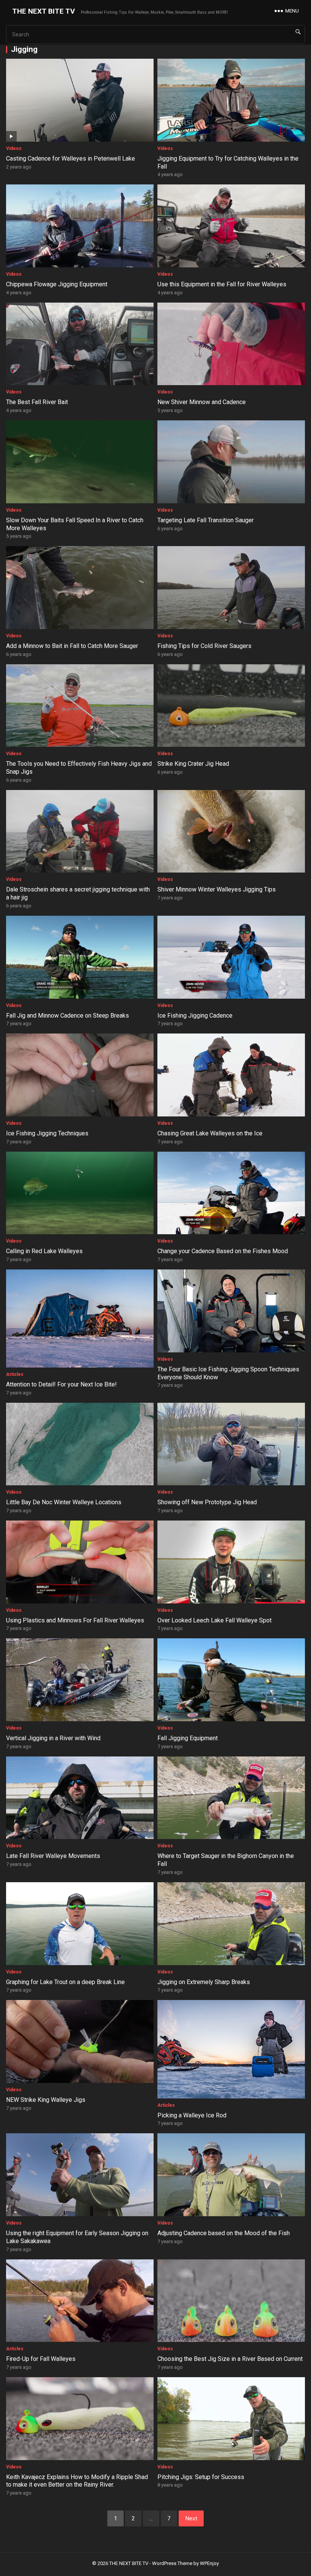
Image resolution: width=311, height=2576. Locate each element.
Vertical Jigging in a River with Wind (53, 1738)
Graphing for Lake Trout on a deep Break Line (65, 1982)
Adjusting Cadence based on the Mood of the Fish (224, 2233)
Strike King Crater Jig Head (193, 764)
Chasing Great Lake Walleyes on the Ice (210, 1133)
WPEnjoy (209, 2563)
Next (191, 2518)
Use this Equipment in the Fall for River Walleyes (222, 284)
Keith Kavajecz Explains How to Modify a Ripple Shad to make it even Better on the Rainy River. (77, 2481)
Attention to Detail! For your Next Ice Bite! (61, 1384)
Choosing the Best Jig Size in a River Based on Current (230, 2359)
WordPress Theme (172, 2563)
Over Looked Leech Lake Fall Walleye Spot (214, 1620)
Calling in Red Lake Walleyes (44, 1251)
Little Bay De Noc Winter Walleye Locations (64, 1502)
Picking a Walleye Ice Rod (193, 2115)
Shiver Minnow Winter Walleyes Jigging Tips (217, 889)
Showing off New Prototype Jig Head (207, 1502)
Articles (15, 1374)
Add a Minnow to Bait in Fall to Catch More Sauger (72, 646)
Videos (14, 148)
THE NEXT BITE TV (44, 11)
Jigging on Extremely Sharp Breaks (204, 1982)
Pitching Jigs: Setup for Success (201, 2477)
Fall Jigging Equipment (188, 1738)
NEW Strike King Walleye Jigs (46, 2100)
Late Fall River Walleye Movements (53, 1856)
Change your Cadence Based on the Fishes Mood (223, 1251)
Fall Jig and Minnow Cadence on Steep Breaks (68, 1016)
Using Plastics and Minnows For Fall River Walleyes (75, 1620)
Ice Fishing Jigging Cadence (195, 1016)
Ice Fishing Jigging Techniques (47, 1133)
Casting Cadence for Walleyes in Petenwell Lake (71, 158)
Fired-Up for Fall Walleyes (41, 2359)
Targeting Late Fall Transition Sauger (206, 520)
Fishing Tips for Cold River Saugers (204, 646)
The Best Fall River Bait (37, 402)
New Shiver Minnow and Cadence (202, 402)
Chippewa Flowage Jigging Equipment (57, 284)
